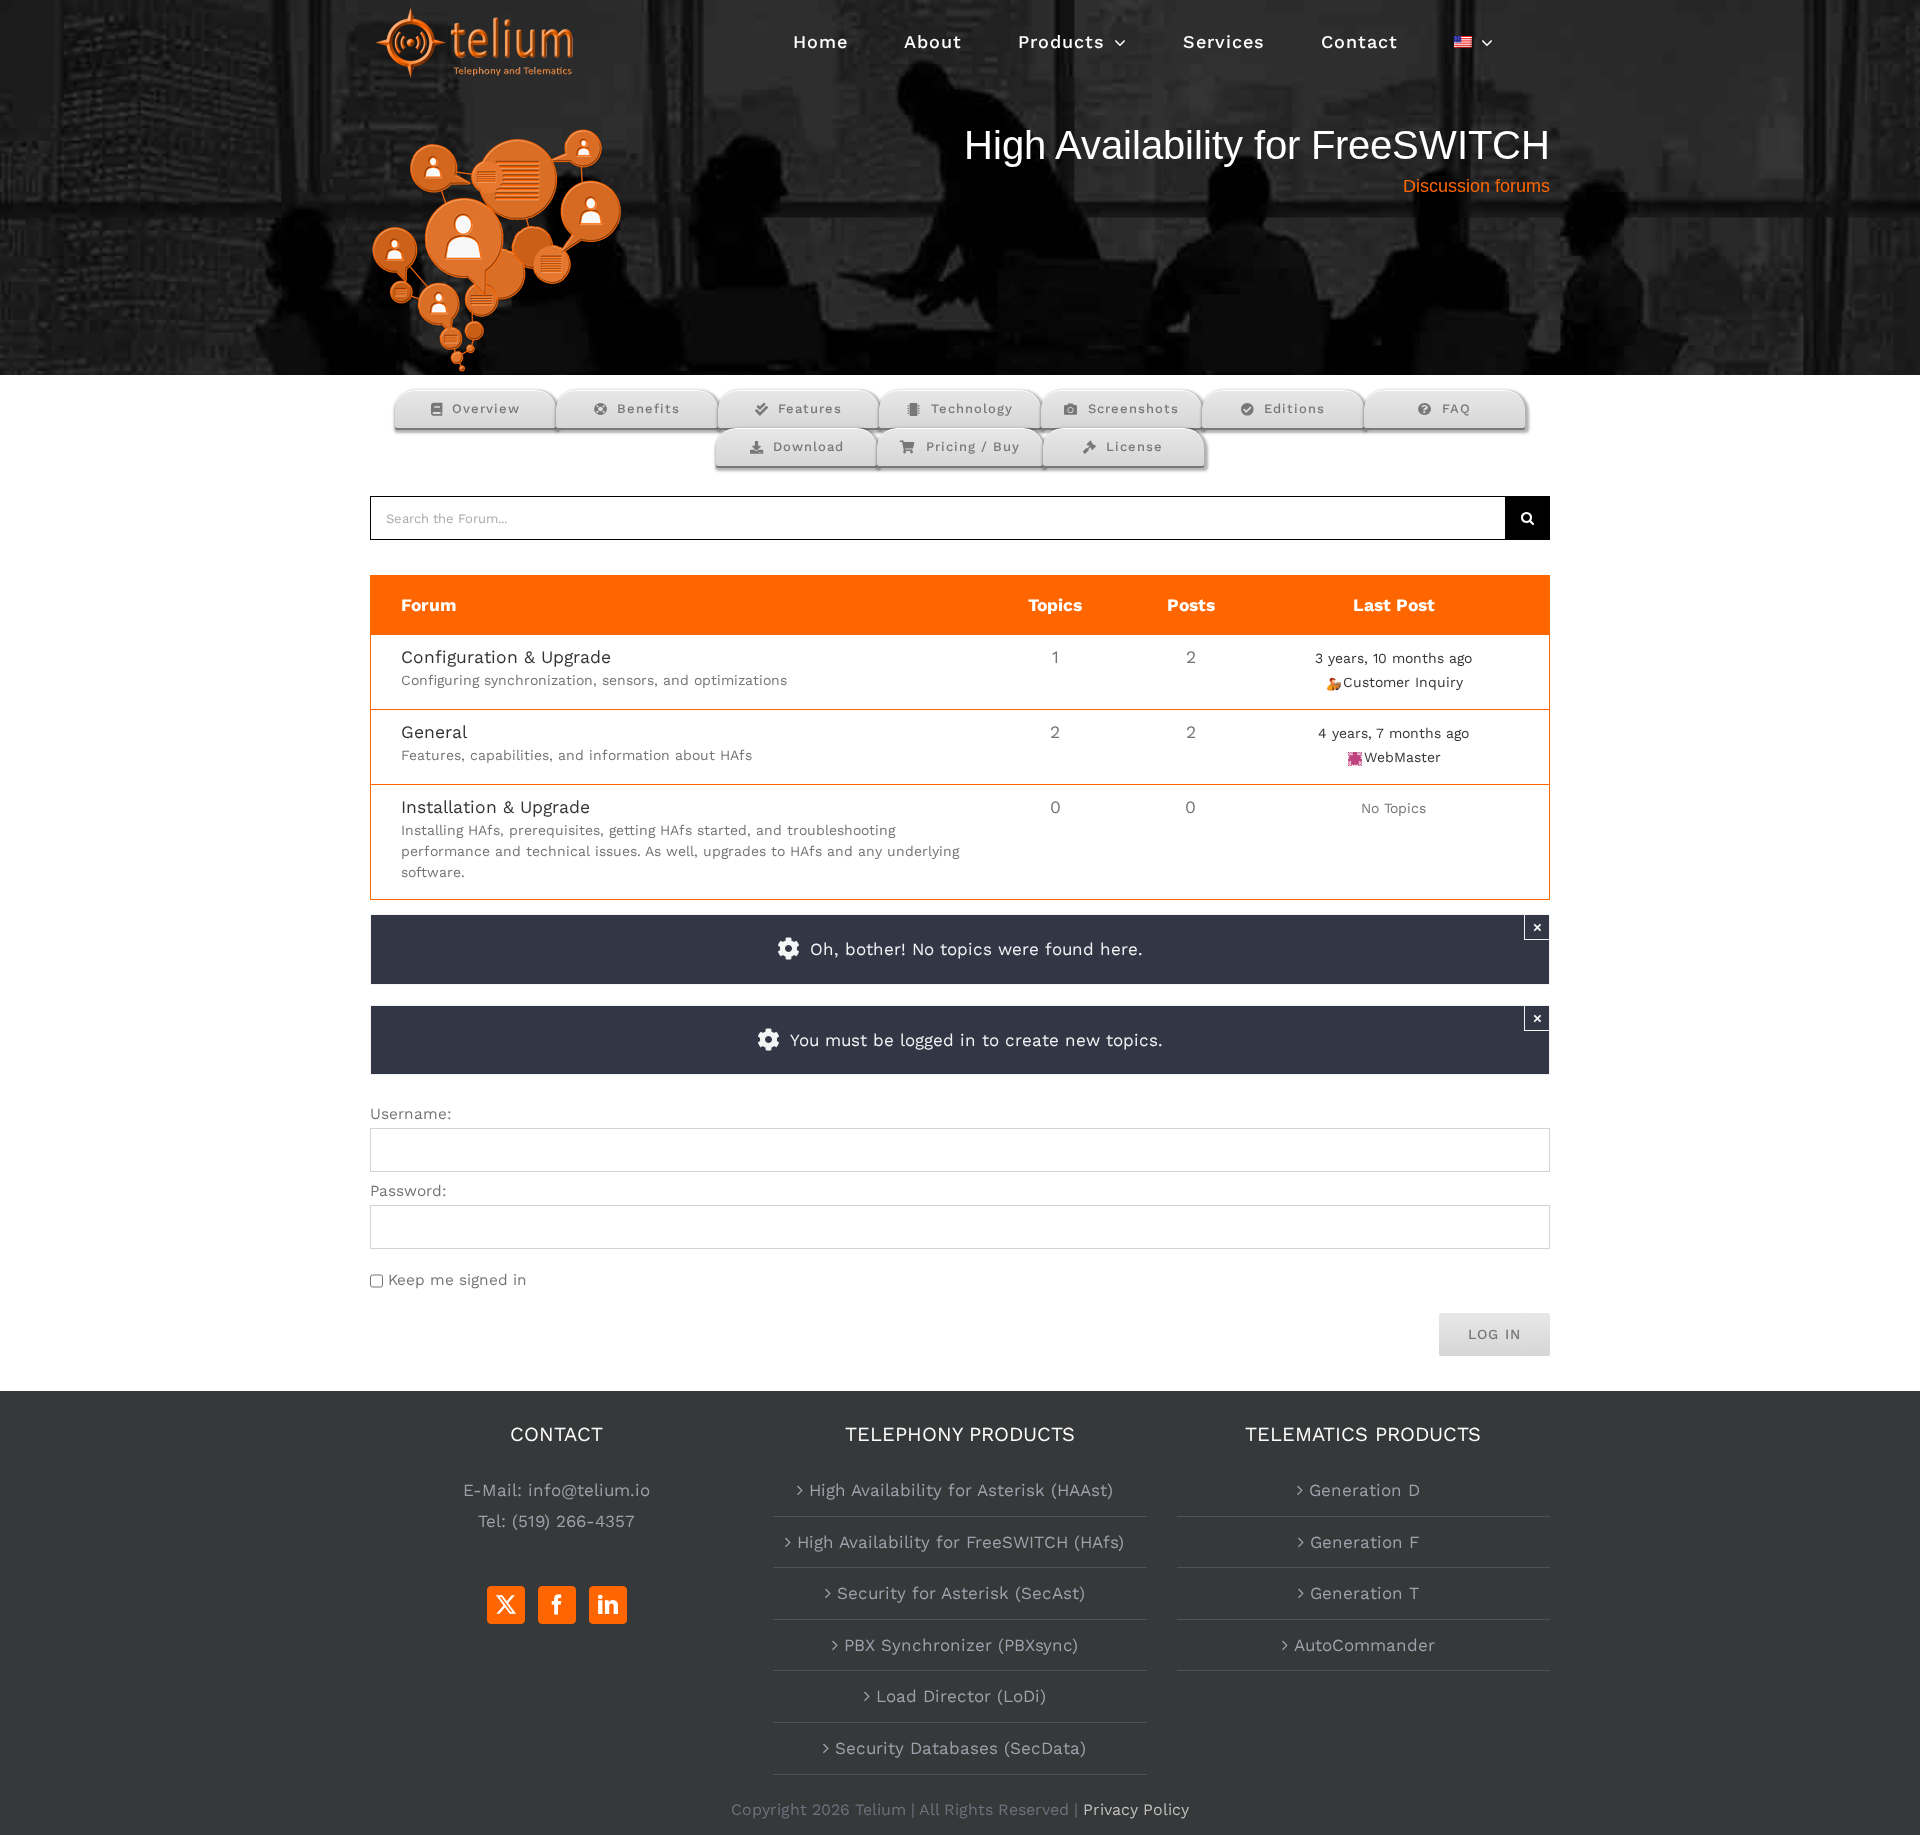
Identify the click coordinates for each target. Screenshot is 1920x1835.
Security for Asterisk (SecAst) (961, 1593)
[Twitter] (506, 1605)
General (434, 732)
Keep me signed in (457, 1280)
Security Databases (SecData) (960, 1748)
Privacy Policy (1136, 1809)
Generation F (1364, 1542)
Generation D (1364, 1490)
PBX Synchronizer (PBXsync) (961, 1645)
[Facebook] (557, 1605)
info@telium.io (589, 1490)
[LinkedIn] (608, 1605)
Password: (408, 1191)
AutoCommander (1364, 1645)
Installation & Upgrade (495, 807)
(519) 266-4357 (573, 1521)
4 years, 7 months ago (1393, 733)
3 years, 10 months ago (1393, 658)
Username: (411, 1114)
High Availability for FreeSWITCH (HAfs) (960, 1542)
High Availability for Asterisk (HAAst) (961, 1490)
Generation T (1364, 1593)
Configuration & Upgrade (506, 657)
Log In (1494, 1334)
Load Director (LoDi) (961, 1696)
